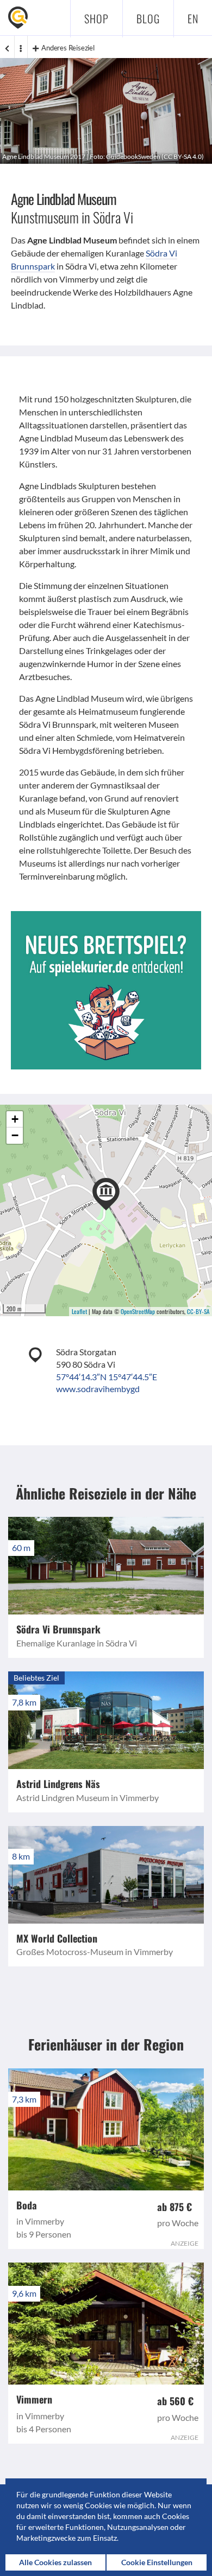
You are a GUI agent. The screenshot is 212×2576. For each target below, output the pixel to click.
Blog (148, 18)
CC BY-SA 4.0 (183, 156)
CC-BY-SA (198, 1311)
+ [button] (15, 1119)
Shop (96, 18)
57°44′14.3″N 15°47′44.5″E (107, 1377)
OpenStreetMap (138, 1311)
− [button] (15, 1135)
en (193, 18)
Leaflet (79, 1311)
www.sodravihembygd (98, 1389)
